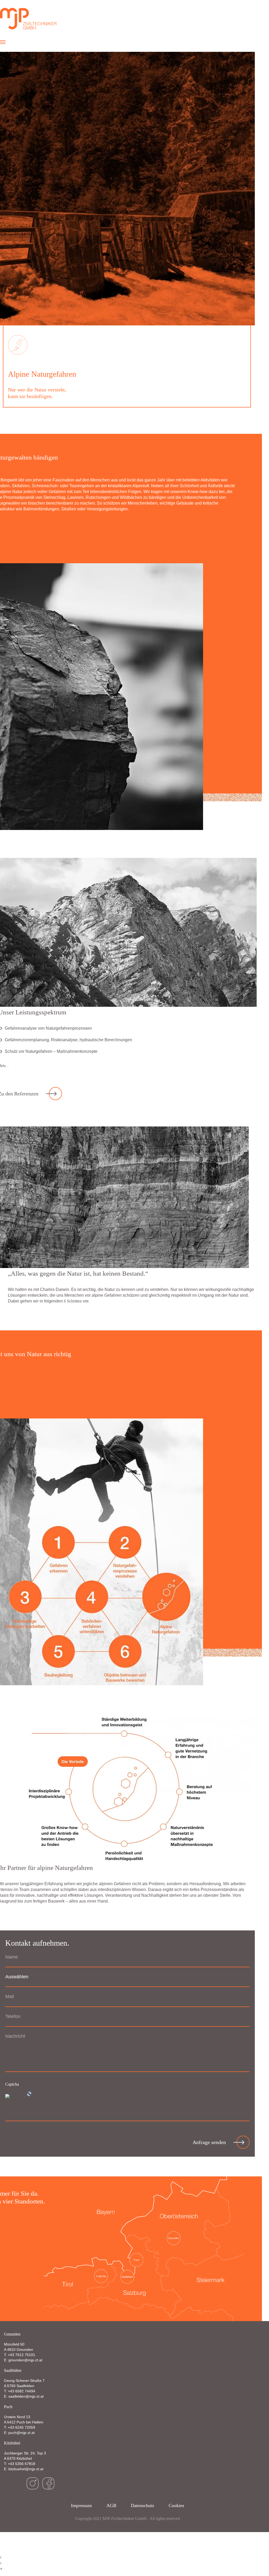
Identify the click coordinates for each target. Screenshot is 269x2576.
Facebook (48, 2483)
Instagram (33, 2483)
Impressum (81, 2505)
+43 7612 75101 (22, 2355)
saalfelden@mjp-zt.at (26, 2396)
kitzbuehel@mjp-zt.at (26, 2469)
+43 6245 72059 (22, 2427)
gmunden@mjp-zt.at (25, 2360)
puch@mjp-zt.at (22, 2433)
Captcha (12, 2084)
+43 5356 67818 (22, 2464)
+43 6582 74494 (22, 2391)
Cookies (176, 2505)
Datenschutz (143, 2505)
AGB (111, 2505)
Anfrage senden (209, 2142)
